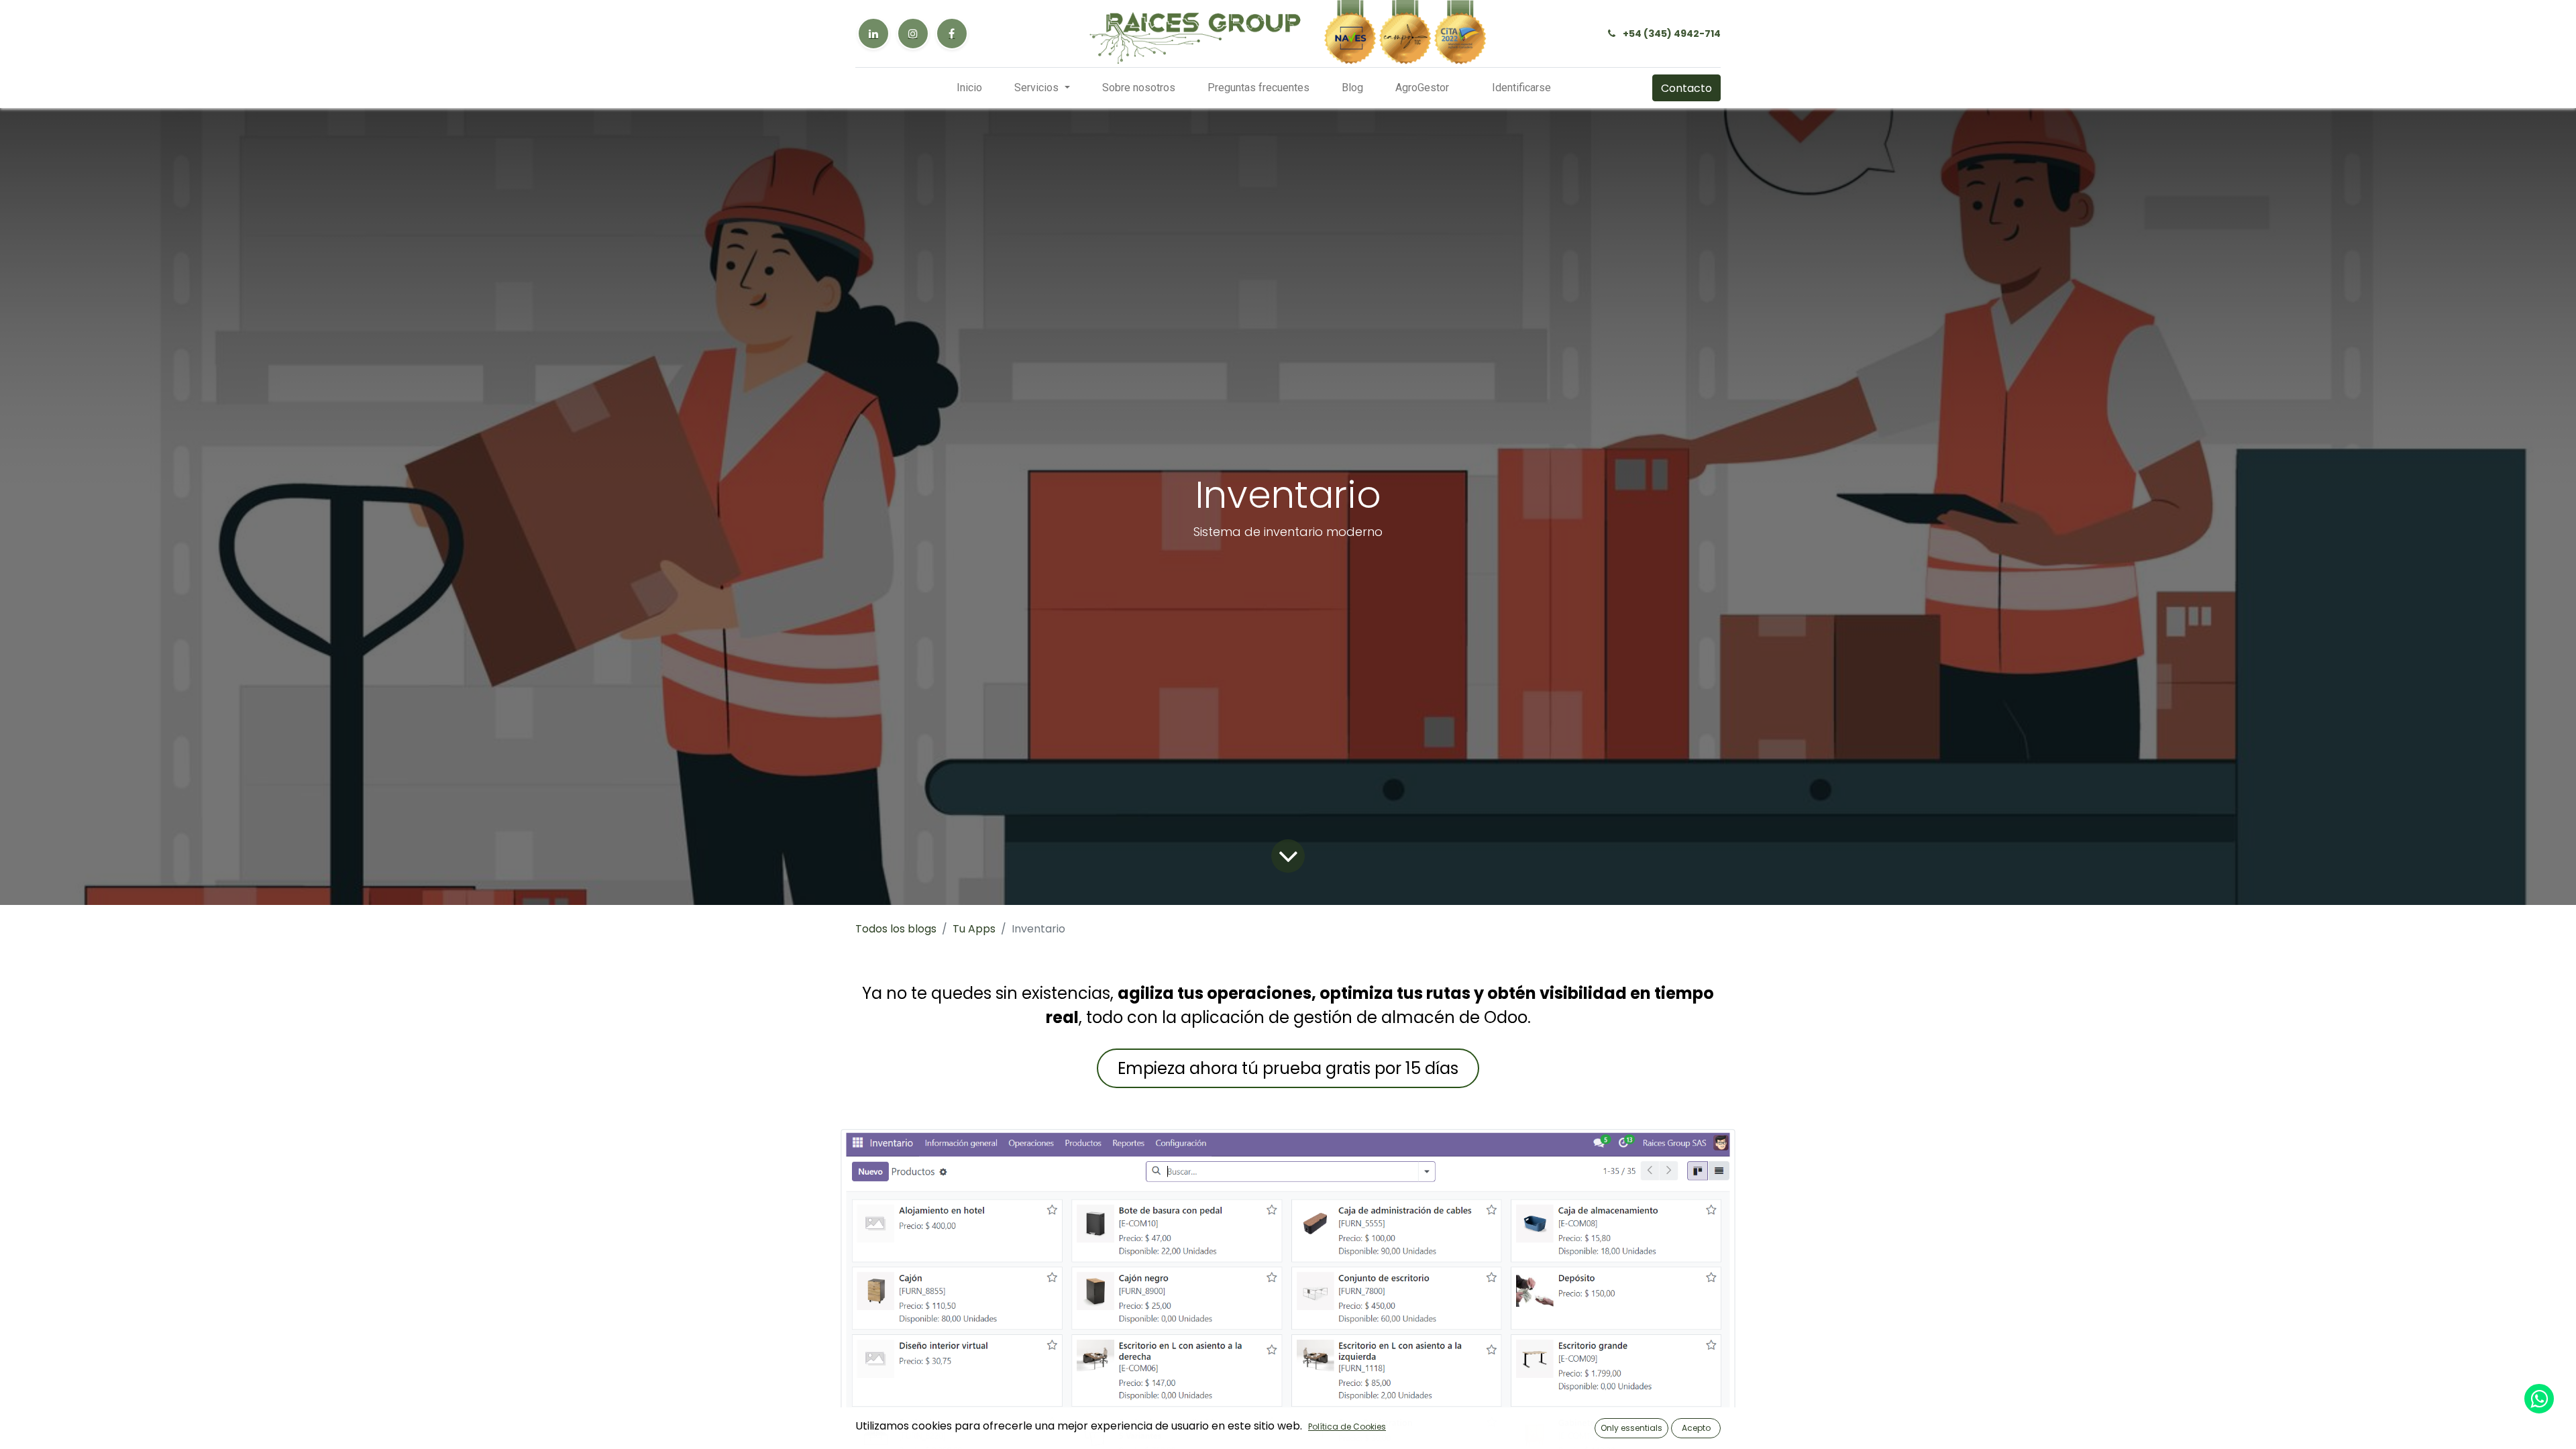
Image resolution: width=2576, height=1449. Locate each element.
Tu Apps (974, 929)
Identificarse (1521, 88)
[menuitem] (969, 88)
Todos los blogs (896, 929)
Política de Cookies (1347, 1427)
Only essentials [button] (1631, 1428)
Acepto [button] (1696, 1428)
